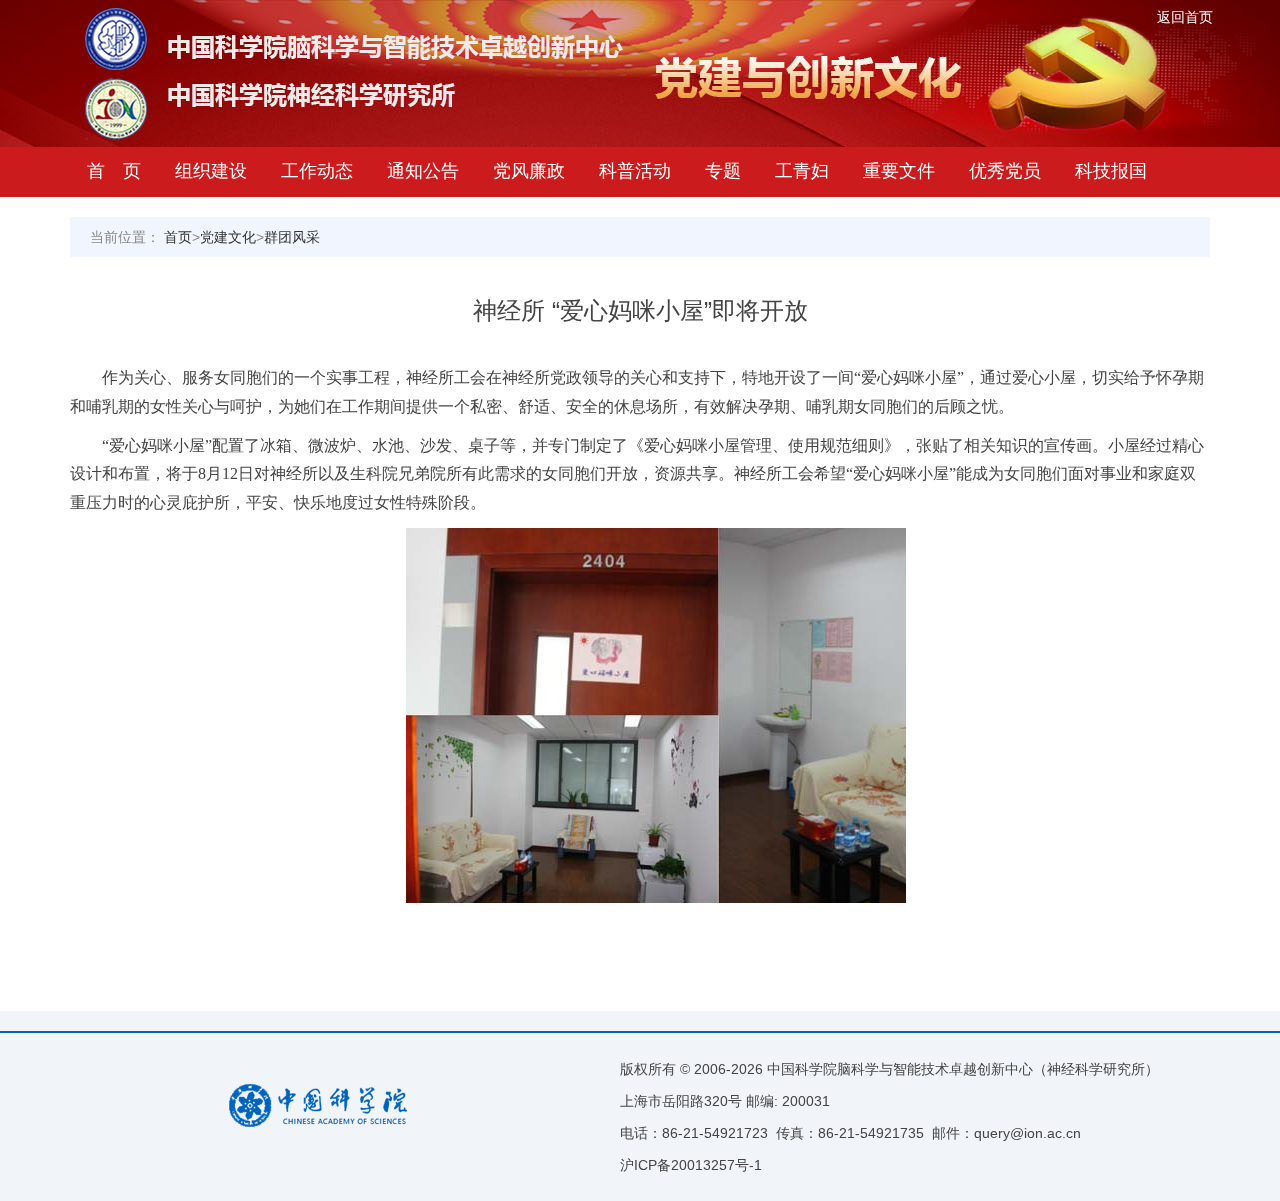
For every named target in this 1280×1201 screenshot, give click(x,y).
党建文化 (228, 237)
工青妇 (802, 171)
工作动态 (317, 171)
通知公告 (423, 171)
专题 (723, 171)
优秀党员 (1005, 171)
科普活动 (635, 171)
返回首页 (1185, 17)
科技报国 (1111, 171)
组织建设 (211, 171)
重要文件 (899, 171)
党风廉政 (529, 171)
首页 (178, 237)
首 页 (114, 171)
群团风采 (292, 237)
